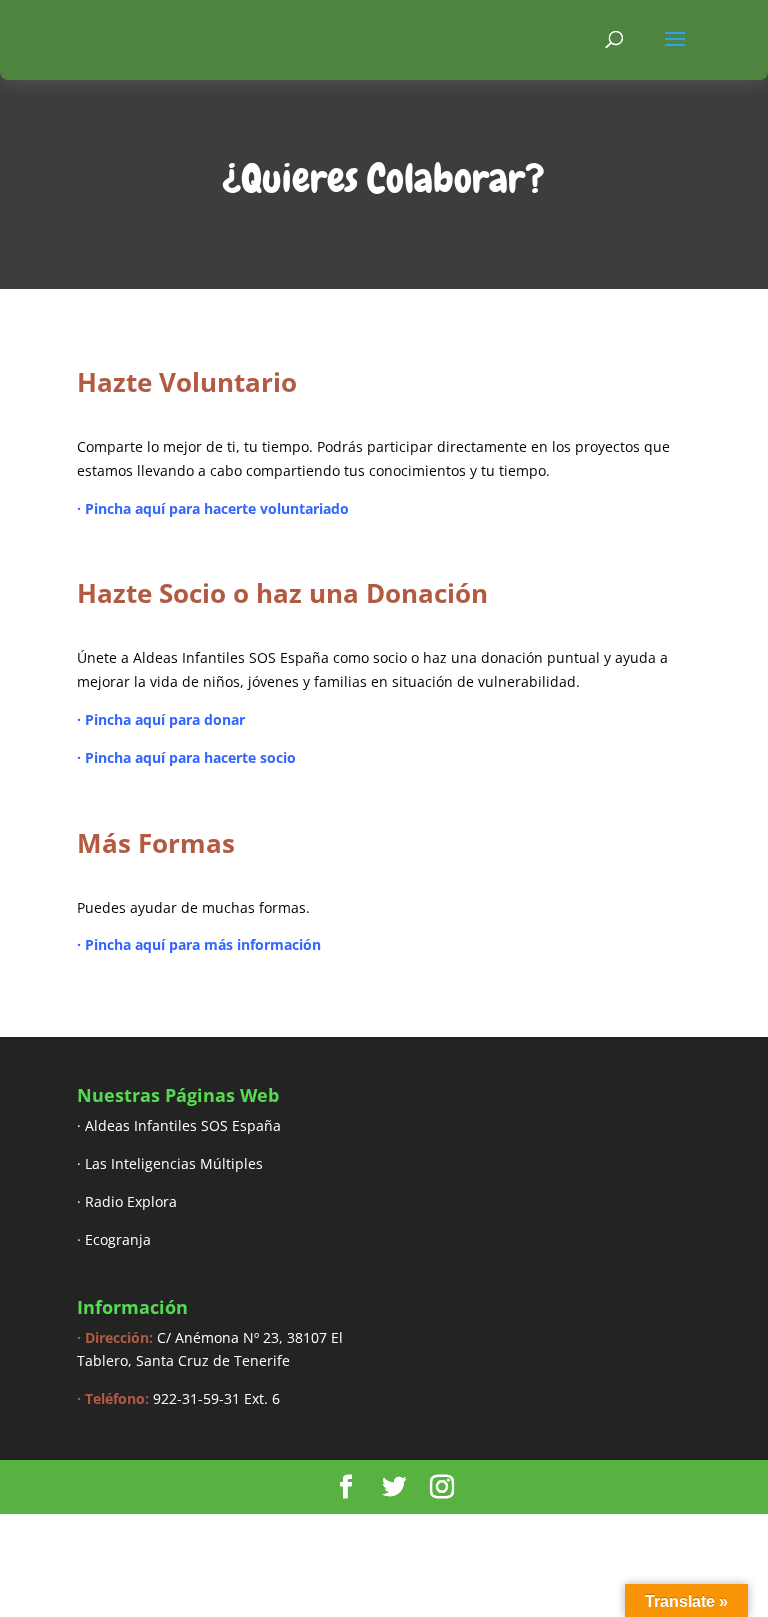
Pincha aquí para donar (165, 719)
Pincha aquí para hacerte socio (192, 757)
